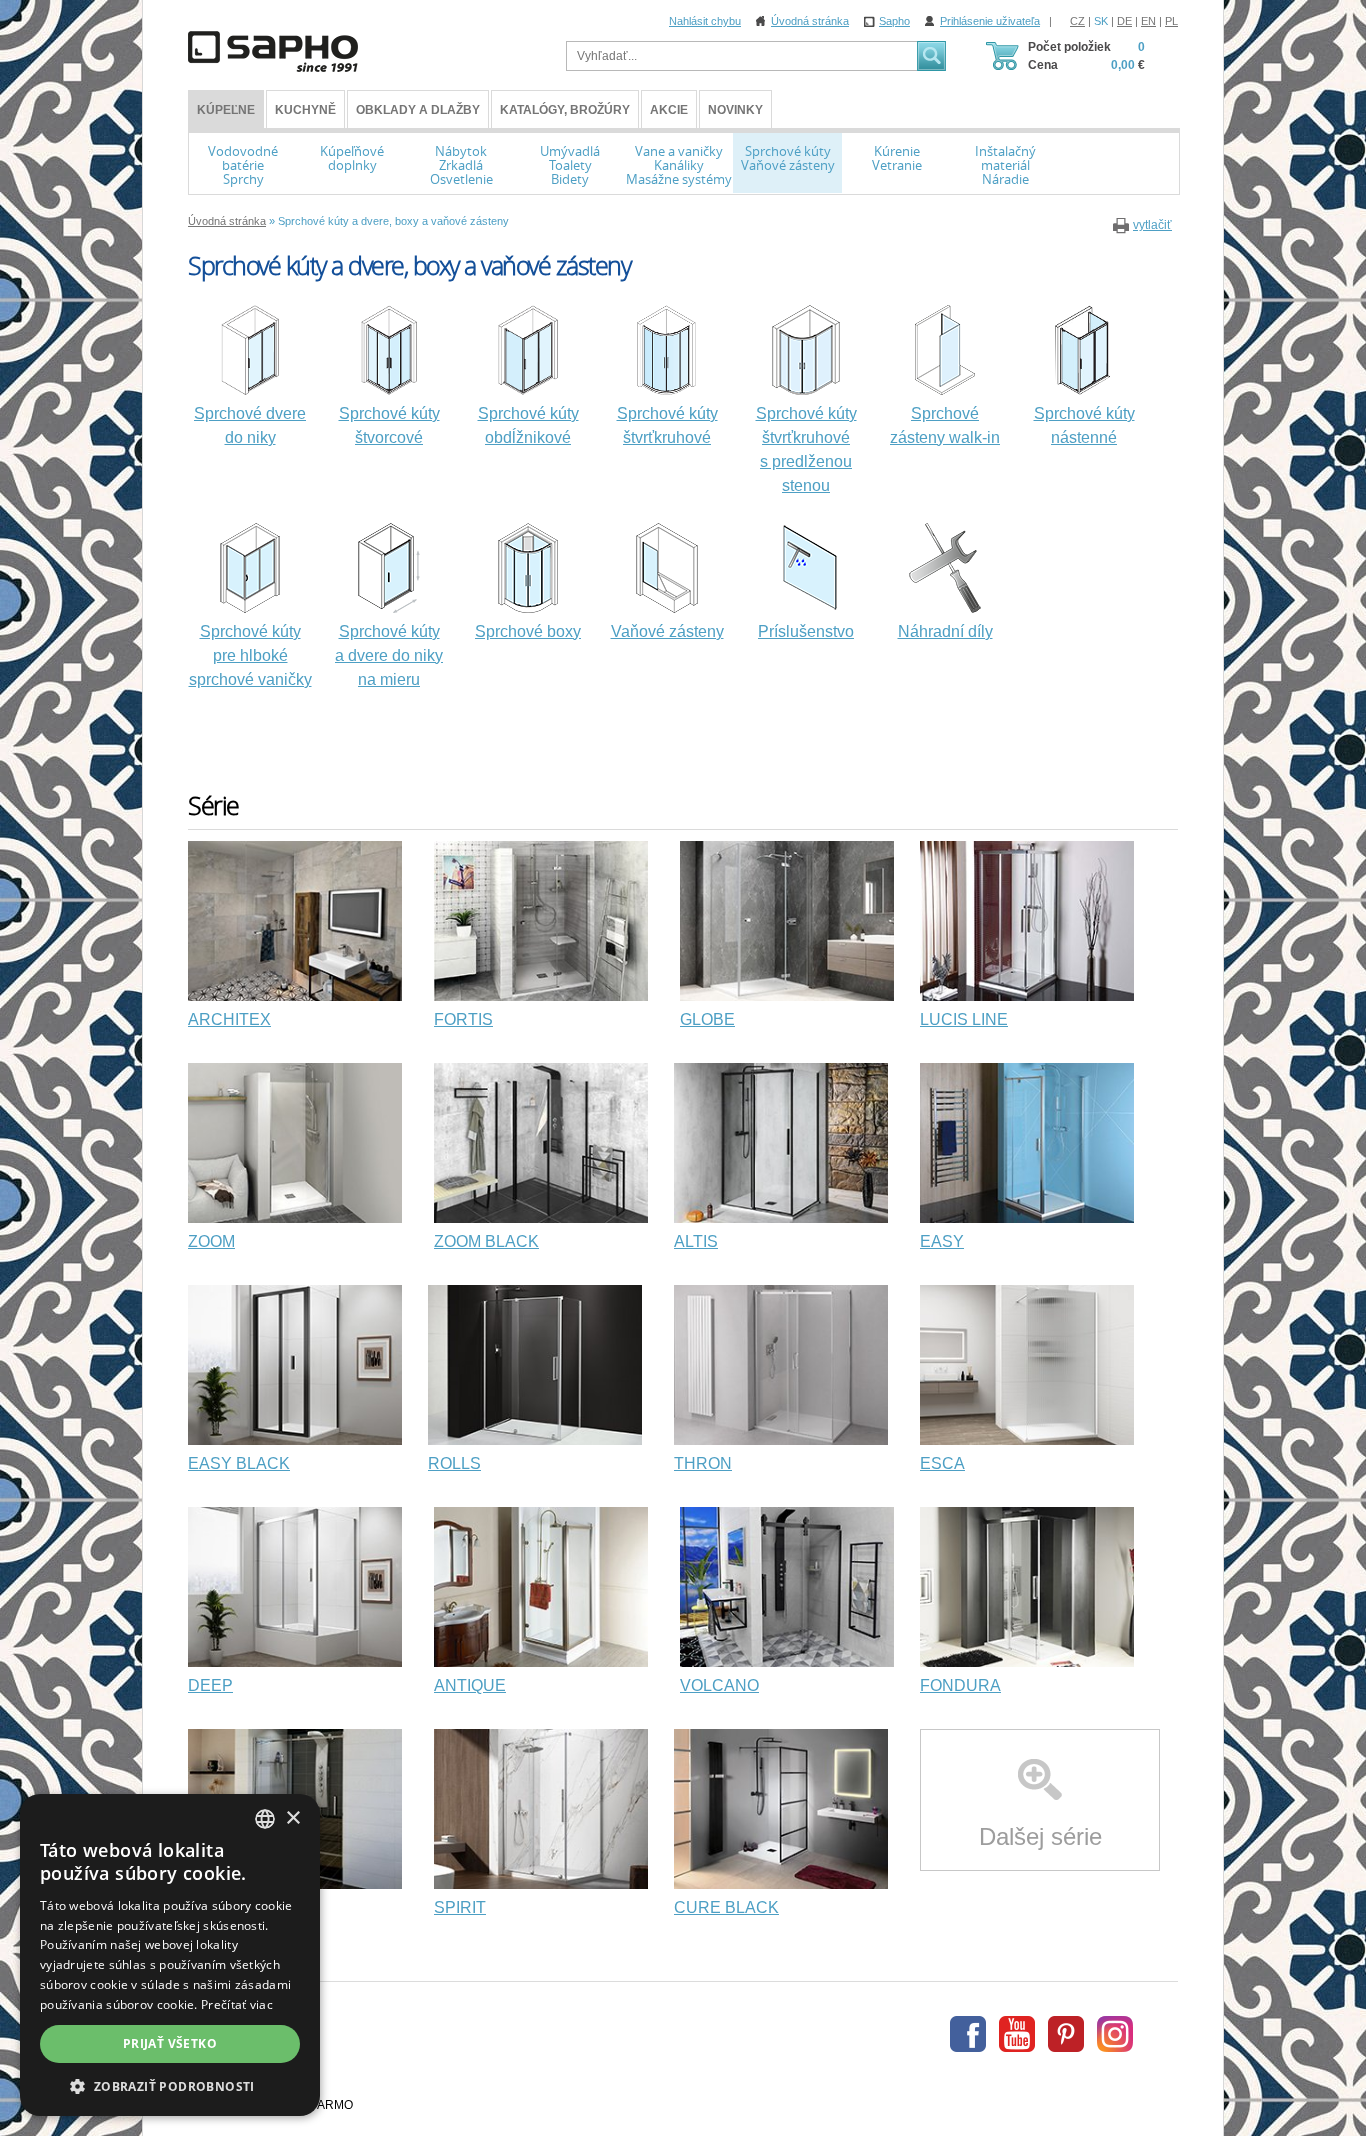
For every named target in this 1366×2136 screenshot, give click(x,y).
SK (1101, 21)
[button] (170, 2086)
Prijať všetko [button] (170, 2043)
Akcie (669, 110)
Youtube (1017, 2034)
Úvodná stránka (810, 21)
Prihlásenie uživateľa (990, 21)
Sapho (894, 21)
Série (213, 805)
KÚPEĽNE (226, 110)
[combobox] (265, 1819)
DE (1124, 21)
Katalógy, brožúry (565, 110)
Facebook (968, 2034)
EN (1148, 21)
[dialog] (170, 1955)
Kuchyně (305, 110)
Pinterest (1066, 2034)
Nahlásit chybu (705, 21)
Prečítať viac (237, 2004)
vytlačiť (1152, 225)
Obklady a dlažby (418, 110)
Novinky (735, 110)
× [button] (292, 1818)
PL (1171, 21)
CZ (1077, 21)
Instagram (1115, 2034)
